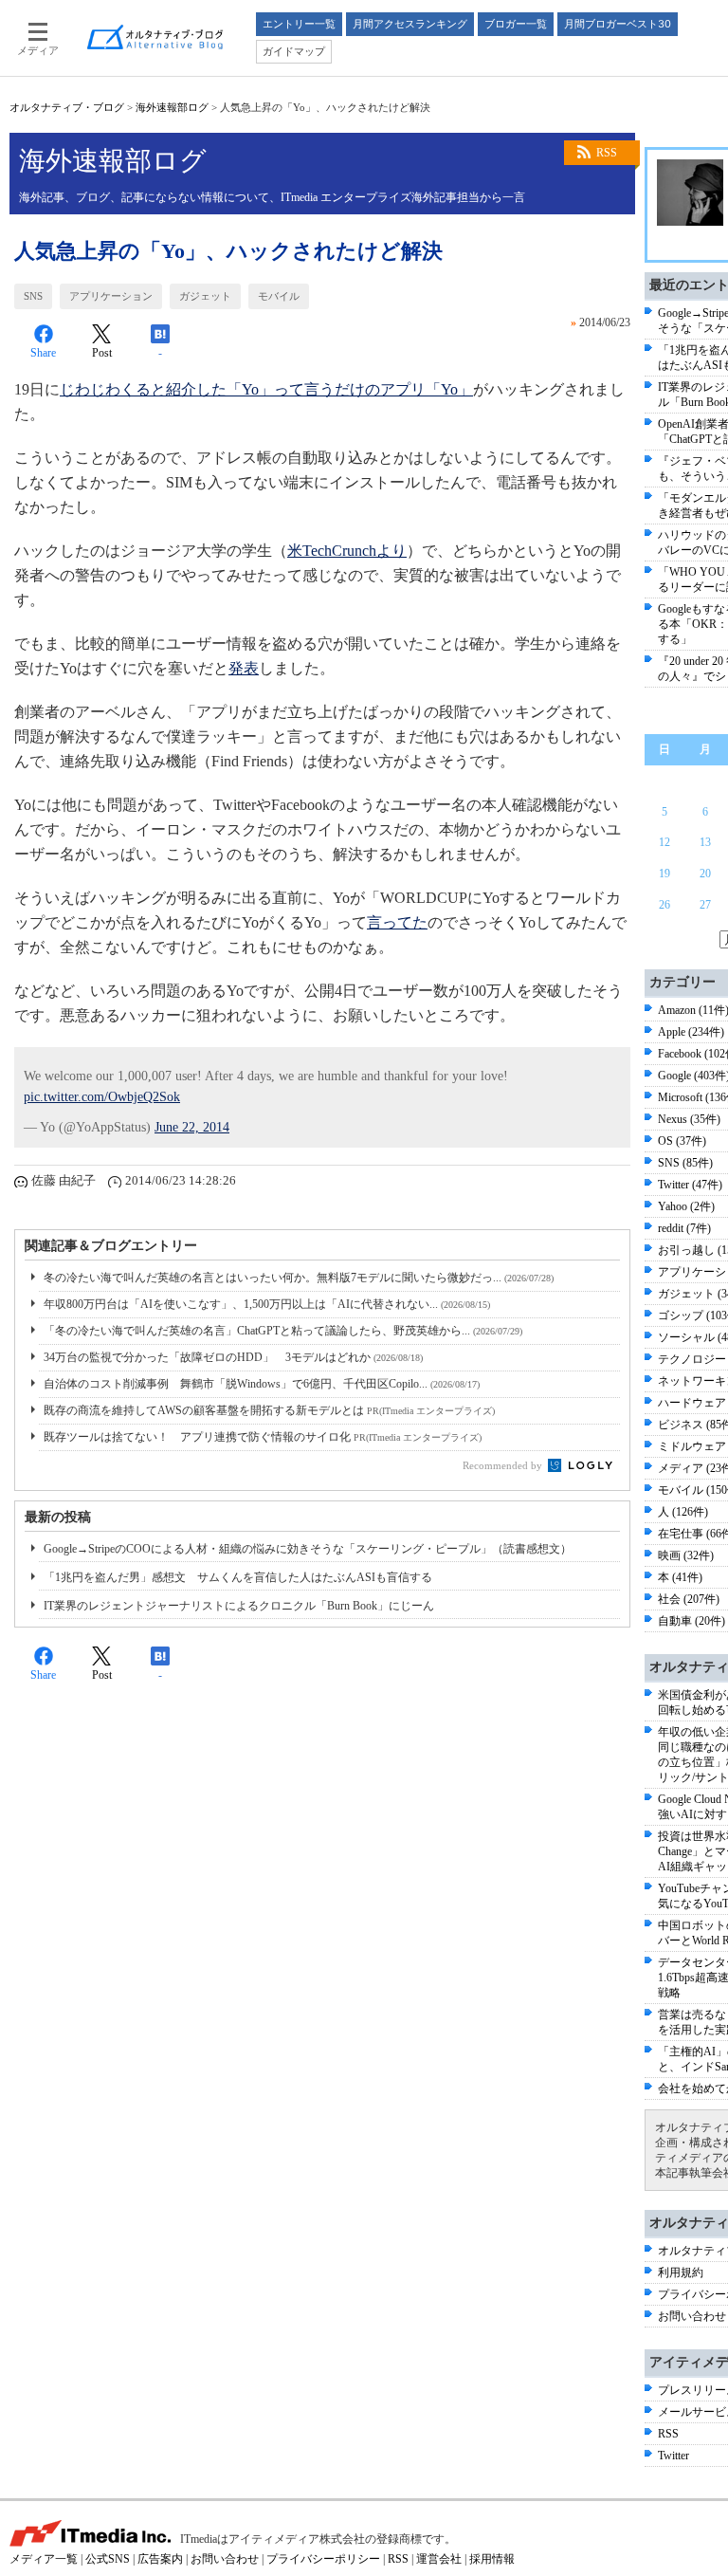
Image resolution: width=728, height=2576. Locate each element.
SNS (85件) (685, 1163)
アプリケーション (111, 296)
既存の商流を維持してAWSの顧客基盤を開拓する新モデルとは (269, 1410)
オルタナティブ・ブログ (67, 107)
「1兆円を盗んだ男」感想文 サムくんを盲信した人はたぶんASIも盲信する (238, 1577)
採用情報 (492, 2559)
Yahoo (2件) (686, 1206)
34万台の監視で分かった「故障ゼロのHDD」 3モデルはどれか (233, 1357)
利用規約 (681, 2272)
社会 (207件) (689, 1599)
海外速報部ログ (172, 107)
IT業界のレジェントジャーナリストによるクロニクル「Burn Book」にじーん (239, 1606)
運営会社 (439, 2559)
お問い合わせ (692, 2316)
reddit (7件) (684, 1228)
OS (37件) (682, 1141)
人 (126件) (683, 1512)
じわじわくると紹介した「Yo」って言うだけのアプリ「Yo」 (266, 389)
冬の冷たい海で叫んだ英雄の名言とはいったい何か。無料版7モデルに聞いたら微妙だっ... (299, 1278)
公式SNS (108, 2559)
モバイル (279, 296)
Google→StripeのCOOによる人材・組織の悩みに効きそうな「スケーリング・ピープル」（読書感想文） (308, 1549)
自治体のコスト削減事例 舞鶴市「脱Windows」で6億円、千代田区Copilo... (262, 1384)
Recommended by (504, 1465)
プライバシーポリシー (323, 2559)
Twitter (673, 2456)
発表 (244, 668)
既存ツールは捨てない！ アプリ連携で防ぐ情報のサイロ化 (263, 1437)
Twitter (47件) (690, 1185)
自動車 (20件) (692, 1621)
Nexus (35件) (689, 1119)
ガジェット (205, 296)
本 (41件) (680, 1577)
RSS (607, 153)
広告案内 (160, 2559)
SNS (33, 296)
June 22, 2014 (192, 1127)
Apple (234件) (691, 1032)
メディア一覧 (44, 2559)
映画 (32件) (686, 1555)
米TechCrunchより (347, 551)
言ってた (397, 922)
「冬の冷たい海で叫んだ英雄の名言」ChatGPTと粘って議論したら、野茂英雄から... (283, 1331)
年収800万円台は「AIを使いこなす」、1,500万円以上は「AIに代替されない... (267, 1304)
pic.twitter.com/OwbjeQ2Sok (102, 1097)
